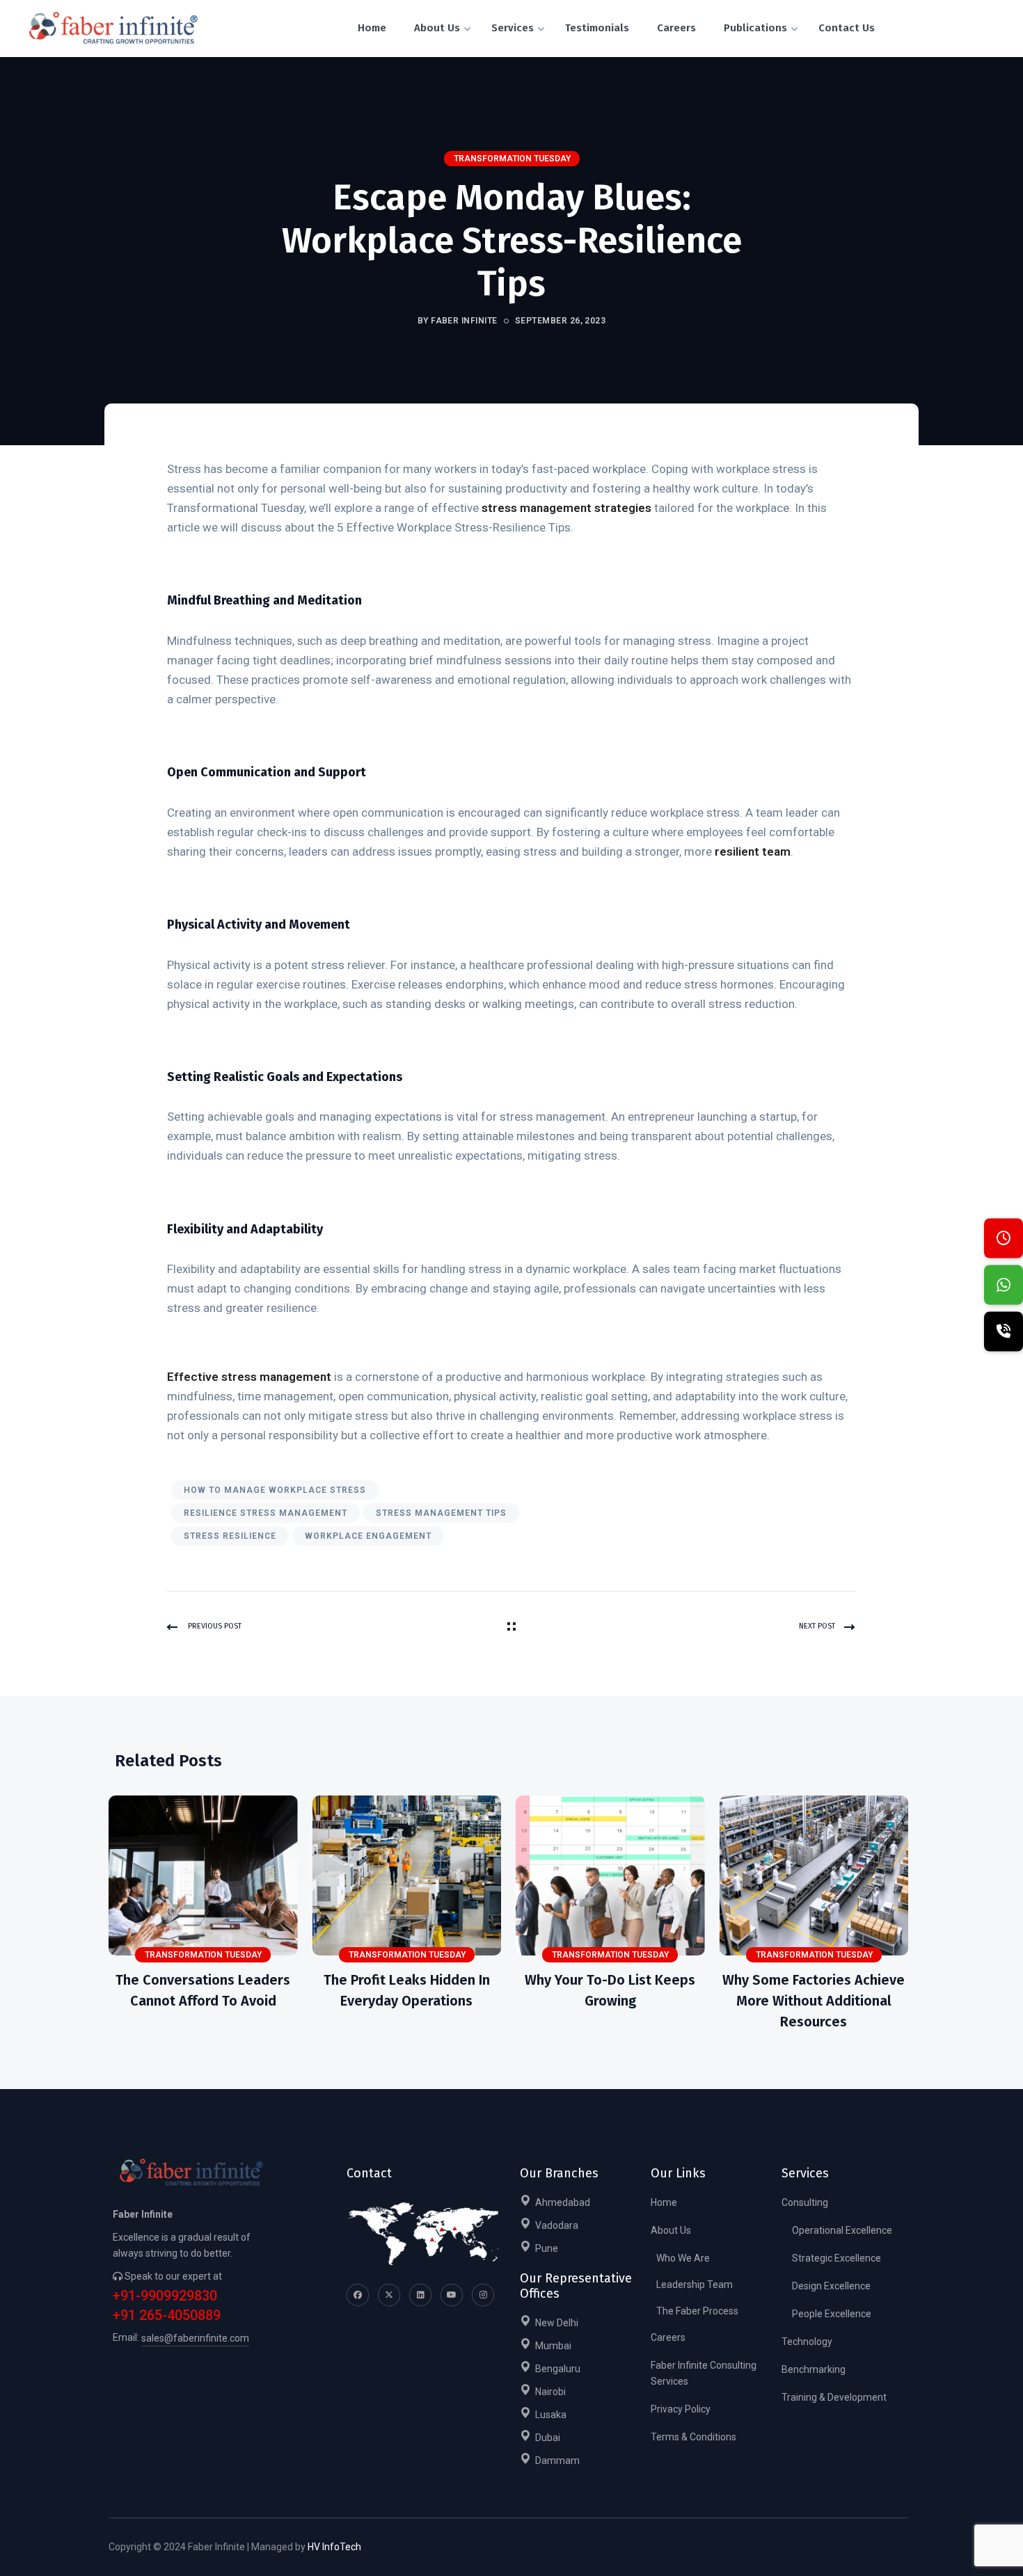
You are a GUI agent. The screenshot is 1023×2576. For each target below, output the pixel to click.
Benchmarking (814, 2369)
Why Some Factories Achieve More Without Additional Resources (814, 2001)
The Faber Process (697, 2311)
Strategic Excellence (836, 2258)
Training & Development (834, 2397)
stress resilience (230, 1536)
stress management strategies (566, 508)
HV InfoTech (334, 2547)
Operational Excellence (842, 2230)
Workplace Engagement (368, 1536)
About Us (671, 2230)
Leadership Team (695, 2285)
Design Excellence (831, 2286)
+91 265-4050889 (167, 2315)
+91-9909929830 (165, 2296)
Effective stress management (249, 1377)
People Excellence (832, 2314)
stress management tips (441, 1513)
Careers (668, 2337)
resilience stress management (265, 1513)
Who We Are (683, 2258)
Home (664, 2202)
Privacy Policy (681, 2409)
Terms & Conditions (693, 2437)
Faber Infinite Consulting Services (704, 2373)
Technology (807, 2342)
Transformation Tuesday (512, 159)
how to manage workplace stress (275, 1490)
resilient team (753, 851)
